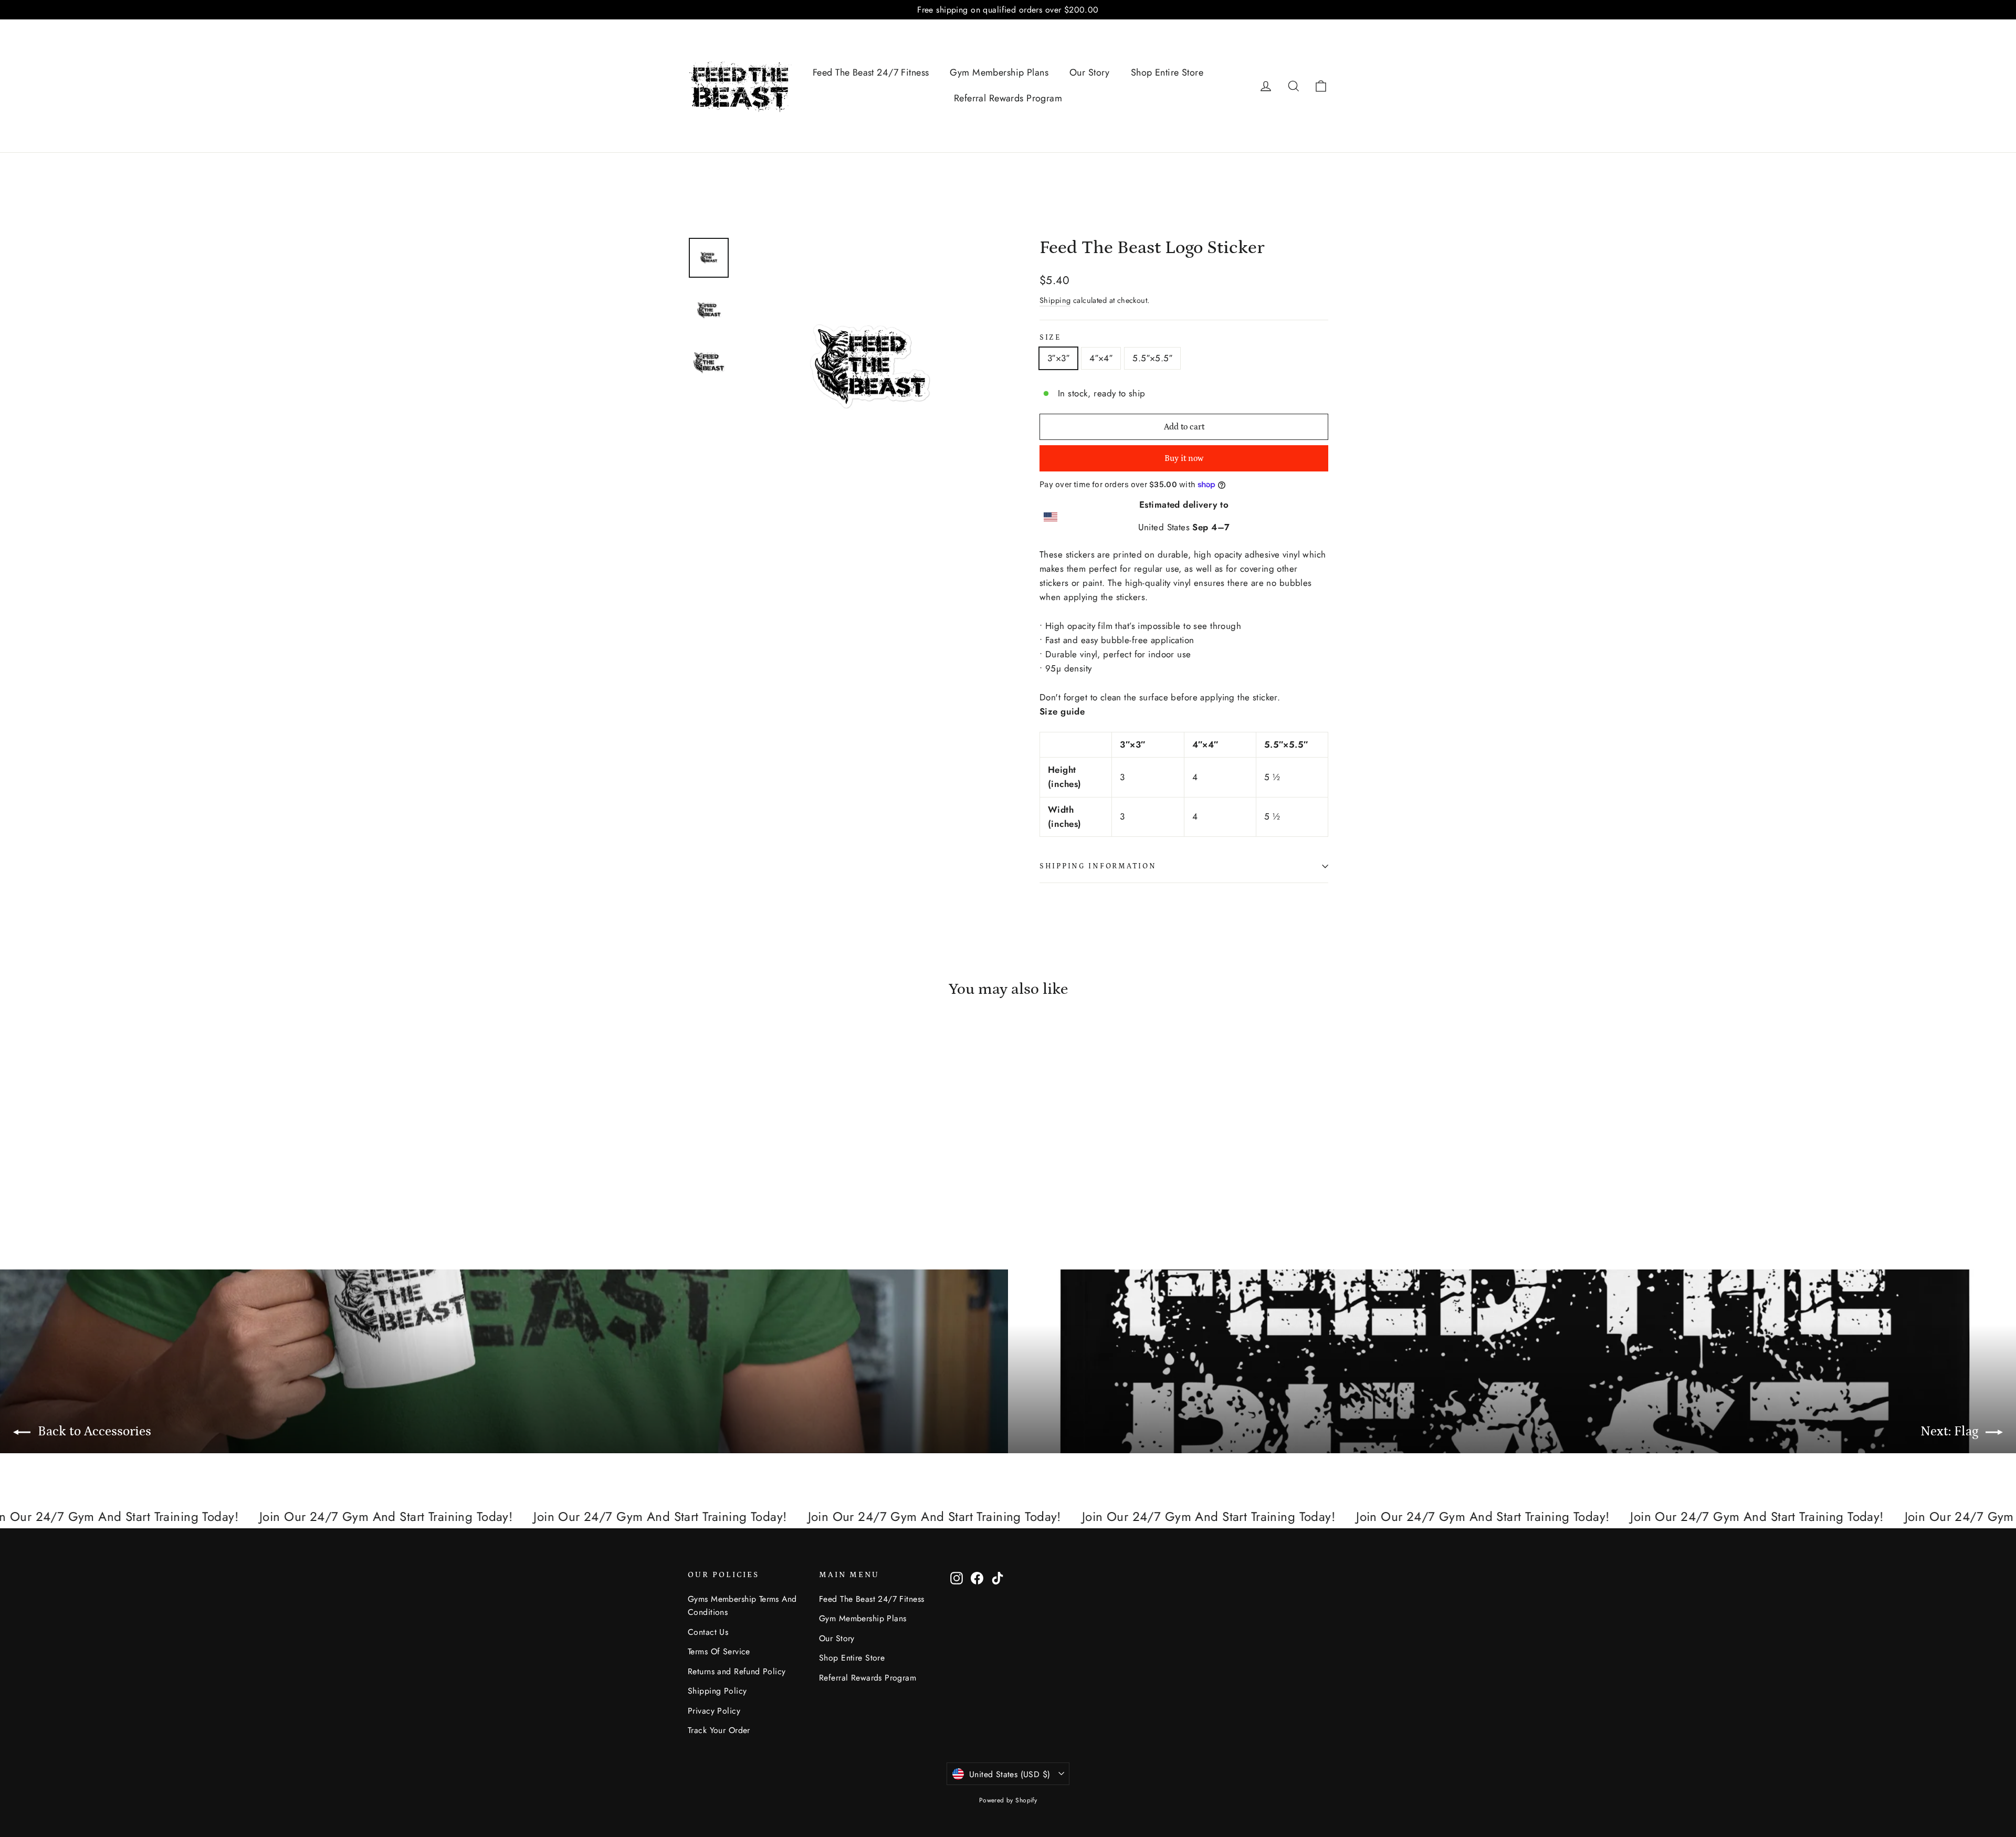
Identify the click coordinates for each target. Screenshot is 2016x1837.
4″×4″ (1101, 358)
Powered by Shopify (1008, 1800)
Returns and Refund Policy (737, 1671)
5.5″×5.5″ (1152, 358)
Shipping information (1098, 866)
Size (1050, 338)
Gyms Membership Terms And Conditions (742, 1605)
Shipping (1055, 300)
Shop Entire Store (1167, 72)
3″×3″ (1058, 358)
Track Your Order (719, 1730)
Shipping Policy (717, 1691)
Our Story (1090, 72)
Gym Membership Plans (999, 72)
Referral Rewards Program (1008, 98)
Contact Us (708, 1632)
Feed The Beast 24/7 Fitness (871, 72)
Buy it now (1184, 458)
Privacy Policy (714, 1711)
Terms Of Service (719, 1651)
